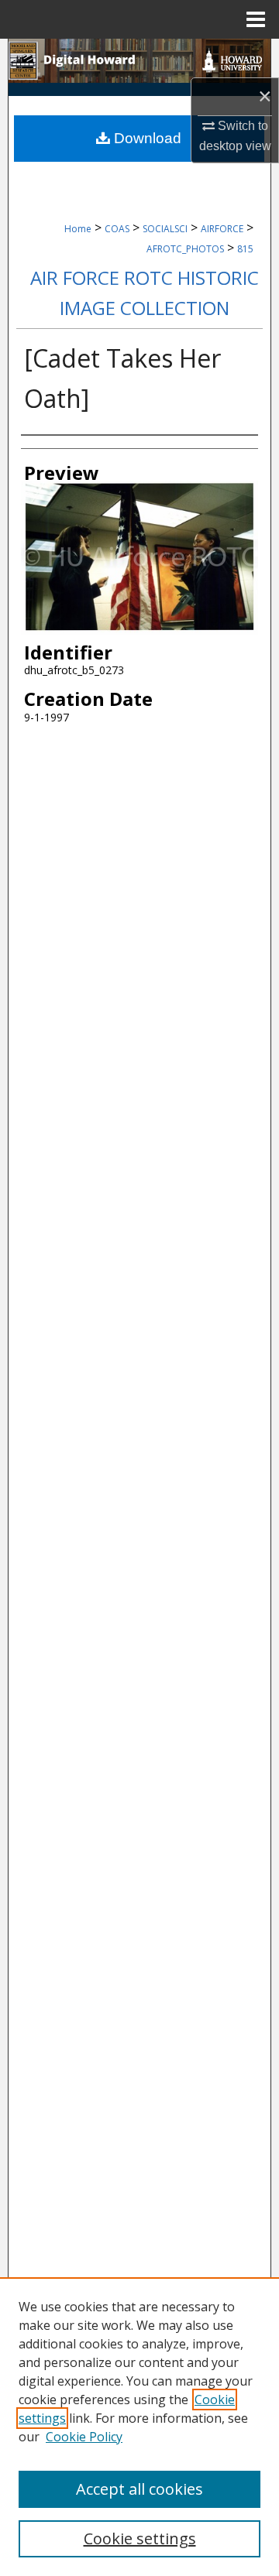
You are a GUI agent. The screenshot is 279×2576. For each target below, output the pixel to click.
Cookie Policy (84, 2437)
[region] (139, 2427)
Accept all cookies (139, 2489)
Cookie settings (140, 2538)
